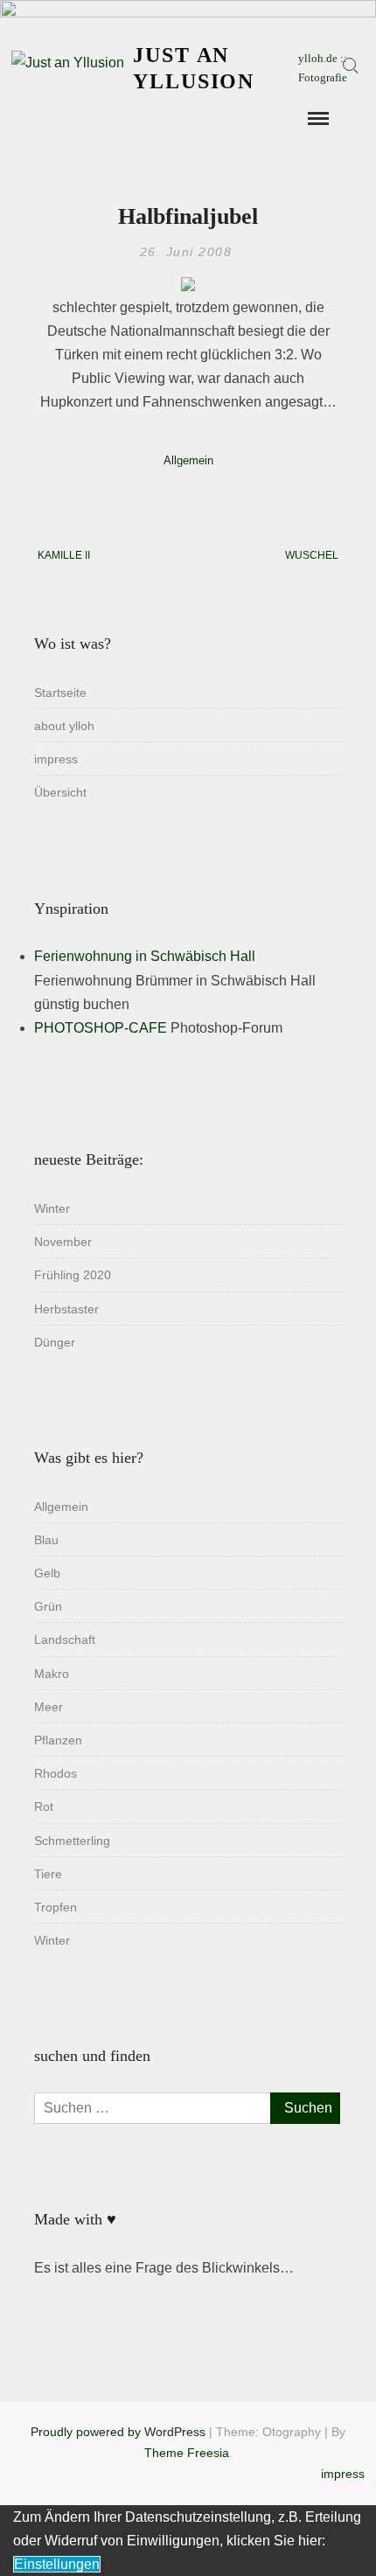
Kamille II (64, 555)
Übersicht (60, 792)
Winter (52, 1208)
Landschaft (65, 1640)
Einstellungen (57, 2564)
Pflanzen (58, 1740)
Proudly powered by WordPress (118, 2432)
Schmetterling (72, 1841)
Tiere (48, 1874)
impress (56, 759)
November (63, 1242)
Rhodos (56, 1773)
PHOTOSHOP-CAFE (101, 1028)
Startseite (60, 693)
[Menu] (317, 119)
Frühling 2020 (73, 1275)
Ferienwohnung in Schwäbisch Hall (145, 956)
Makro (52, 1674)
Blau (46, 1540)
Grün (48, 1606)
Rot (44, 1807)
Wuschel (312, 555)
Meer (49, 1707)
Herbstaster (66, 1309)
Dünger (55, 1342)
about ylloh (64, 726)
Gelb (47, 1573)
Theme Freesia (187, 2453)
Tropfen (56, 1907)
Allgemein (188, 460)
